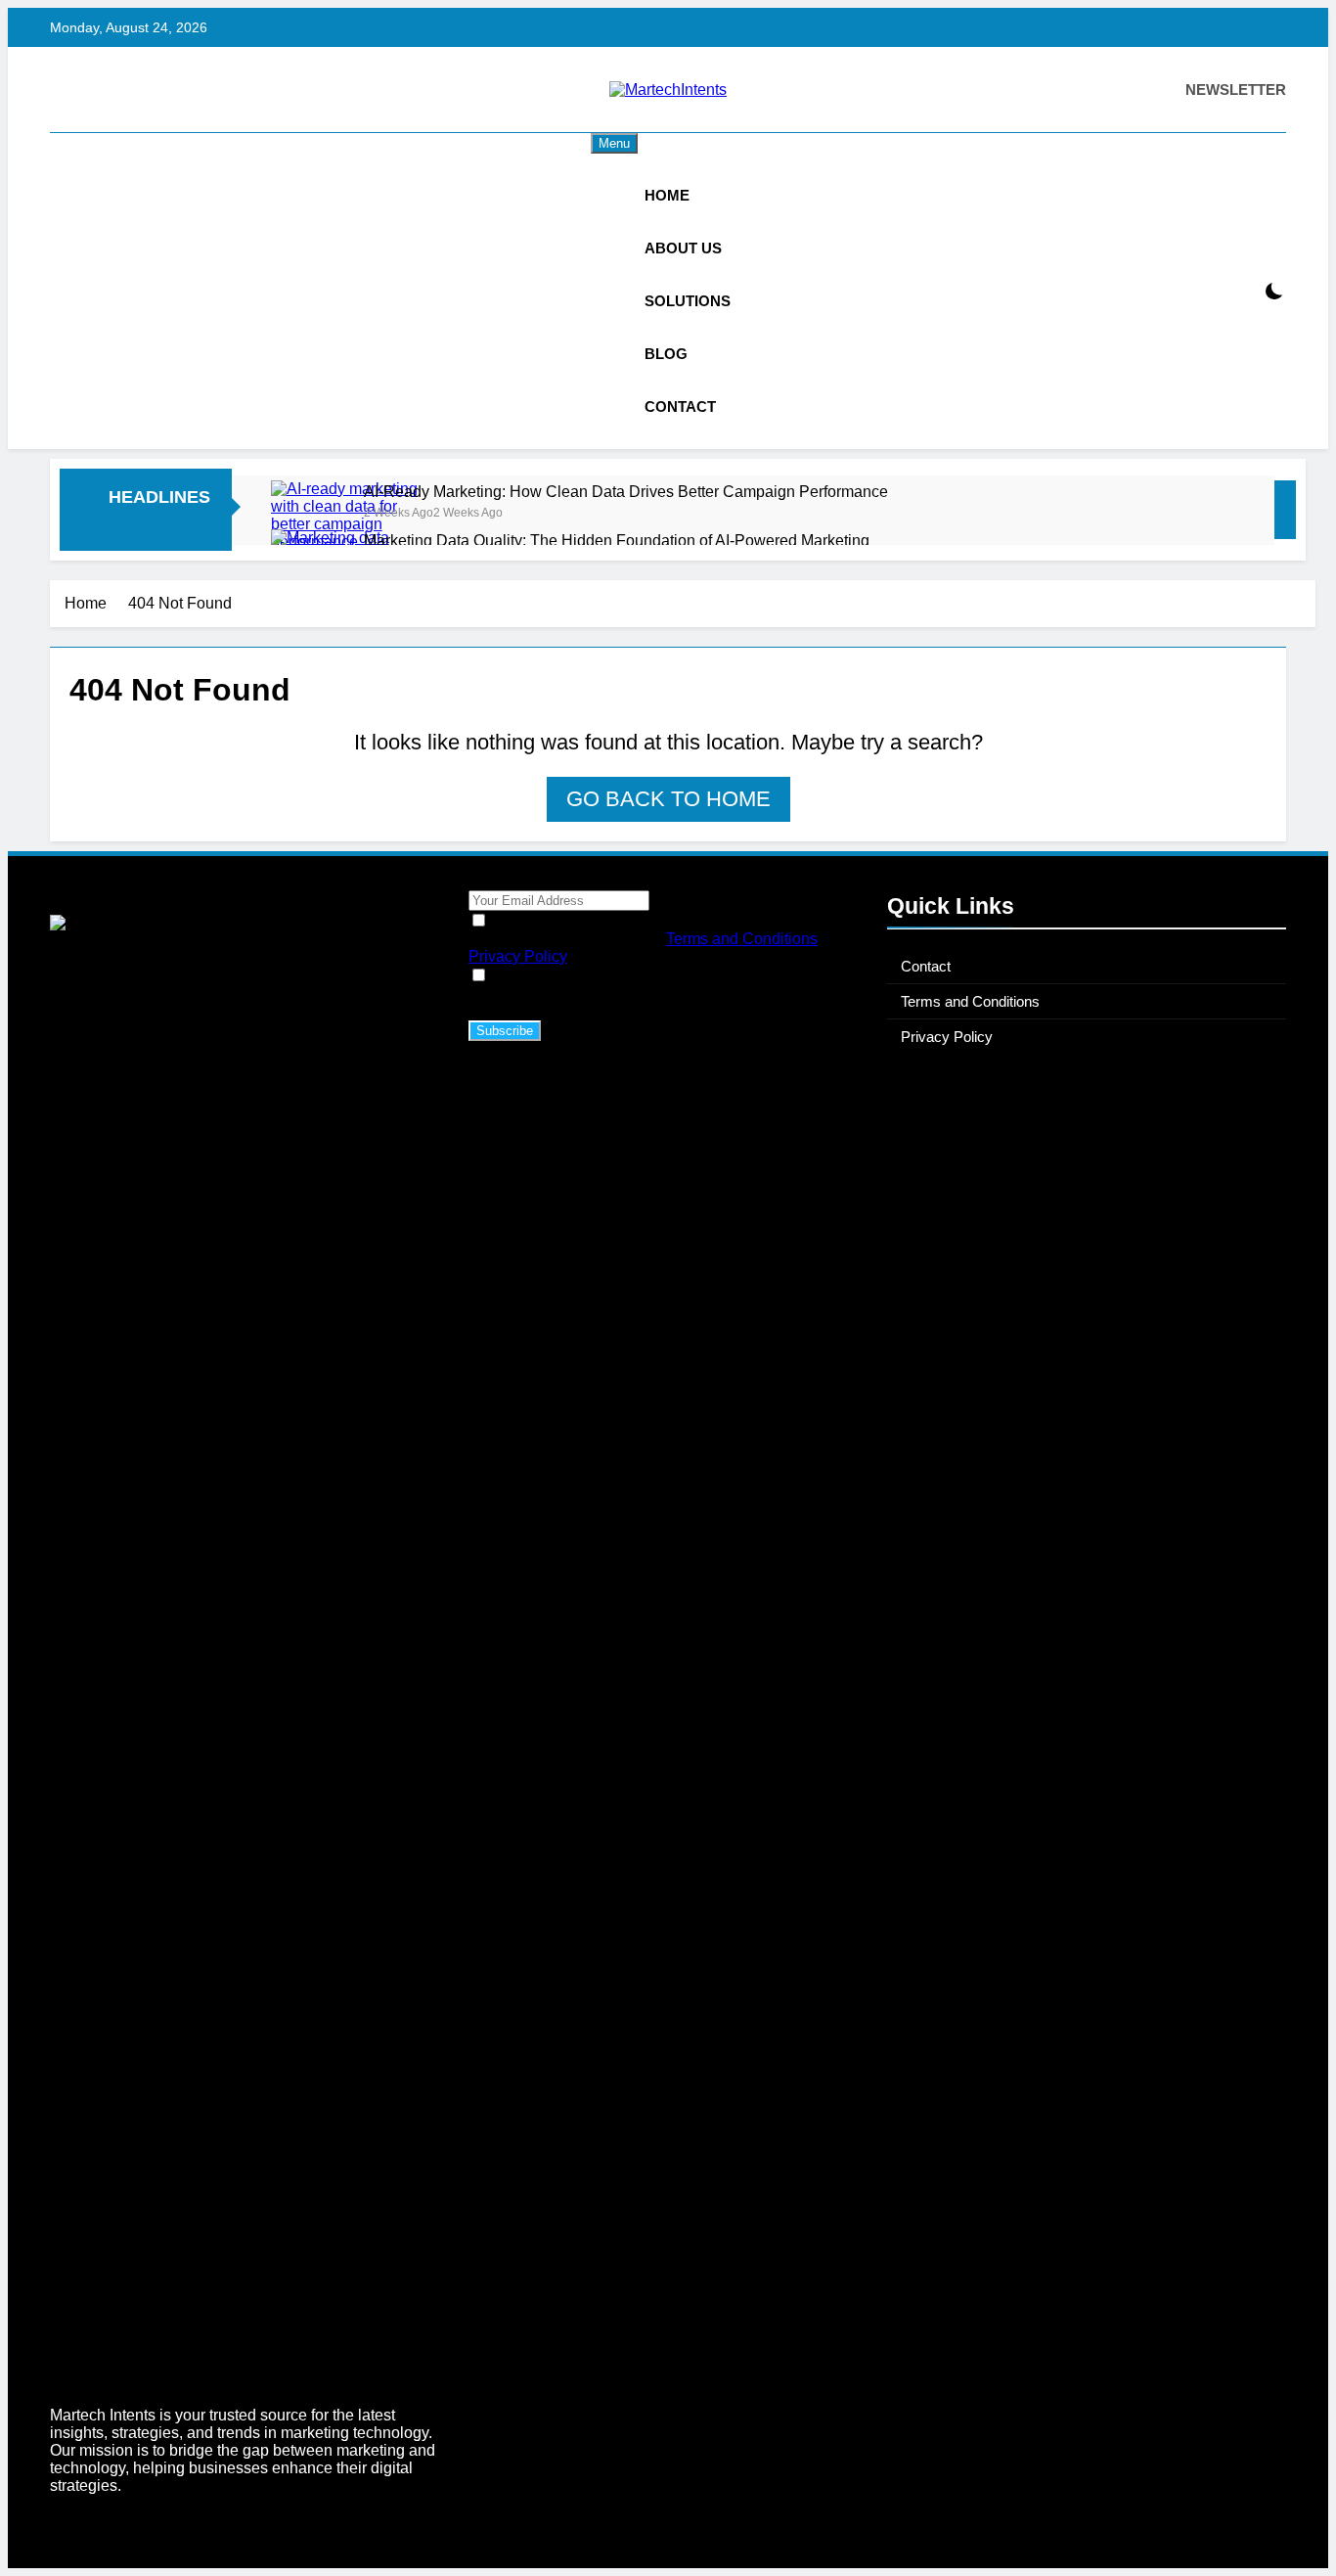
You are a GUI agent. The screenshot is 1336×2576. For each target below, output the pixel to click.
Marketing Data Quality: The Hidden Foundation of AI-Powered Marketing (617, 540)
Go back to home (668, 799)
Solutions (688, 301)
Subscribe (505, 1031)
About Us (683, 248)
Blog (666, 354)
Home (667, 195)
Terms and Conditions (742, 939)
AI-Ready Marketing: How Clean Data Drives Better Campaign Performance (626, 491)
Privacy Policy (518, 956)
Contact (680, 407)
